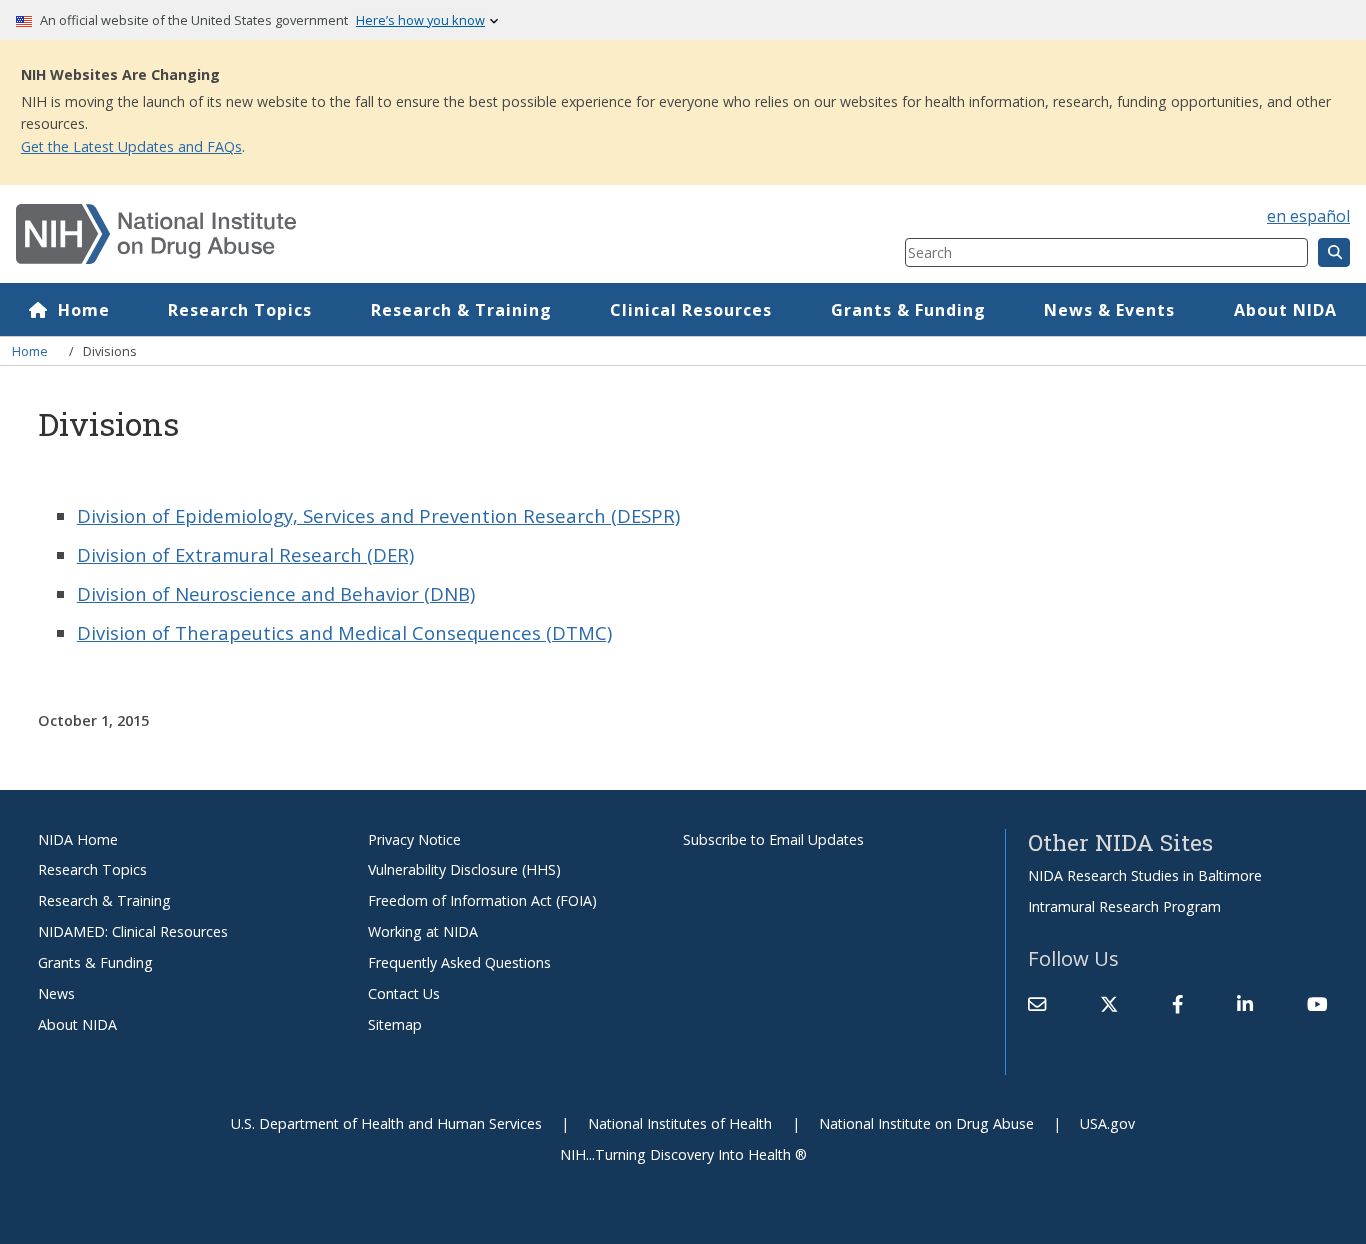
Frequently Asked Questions (459, 962)
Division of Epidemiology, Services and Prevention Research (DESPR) (378, 515)
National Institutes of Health (680, 1123)
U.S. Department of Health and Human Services (386, 1123)
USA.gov (1107, 1123)
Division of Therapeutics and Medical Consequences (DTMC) (344, 632)
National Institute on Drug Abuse (926, 1123)
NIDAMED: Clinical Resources (133, 931)
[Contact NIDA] (1037, 1004)
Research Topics (240, 310)
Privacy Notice (414, 839)
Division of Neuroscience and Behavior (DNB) (276, 593)
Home (84, 310)
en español (1308, 216)
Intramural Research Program (1124, 906)
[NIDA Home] (386, 234)
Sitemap (395, 1024)
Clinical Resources (691, 310)
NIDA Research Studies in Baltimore (1145, 875)
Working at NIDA (423, 931)
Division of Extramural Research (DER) (245, 554)
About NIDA (1285, 310)
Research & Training (461, 310)
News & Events (1109, 310)
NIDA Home (78, 839)
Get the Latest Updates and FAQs (131, 146)
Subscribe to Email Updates (773, 839)
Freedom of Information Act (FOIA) (482, 900)
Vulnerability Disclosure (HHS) (464, 869)
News (56, 993)
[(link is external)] (1109, 1004)
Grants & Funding (908, 310)
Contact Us (404, 993)
